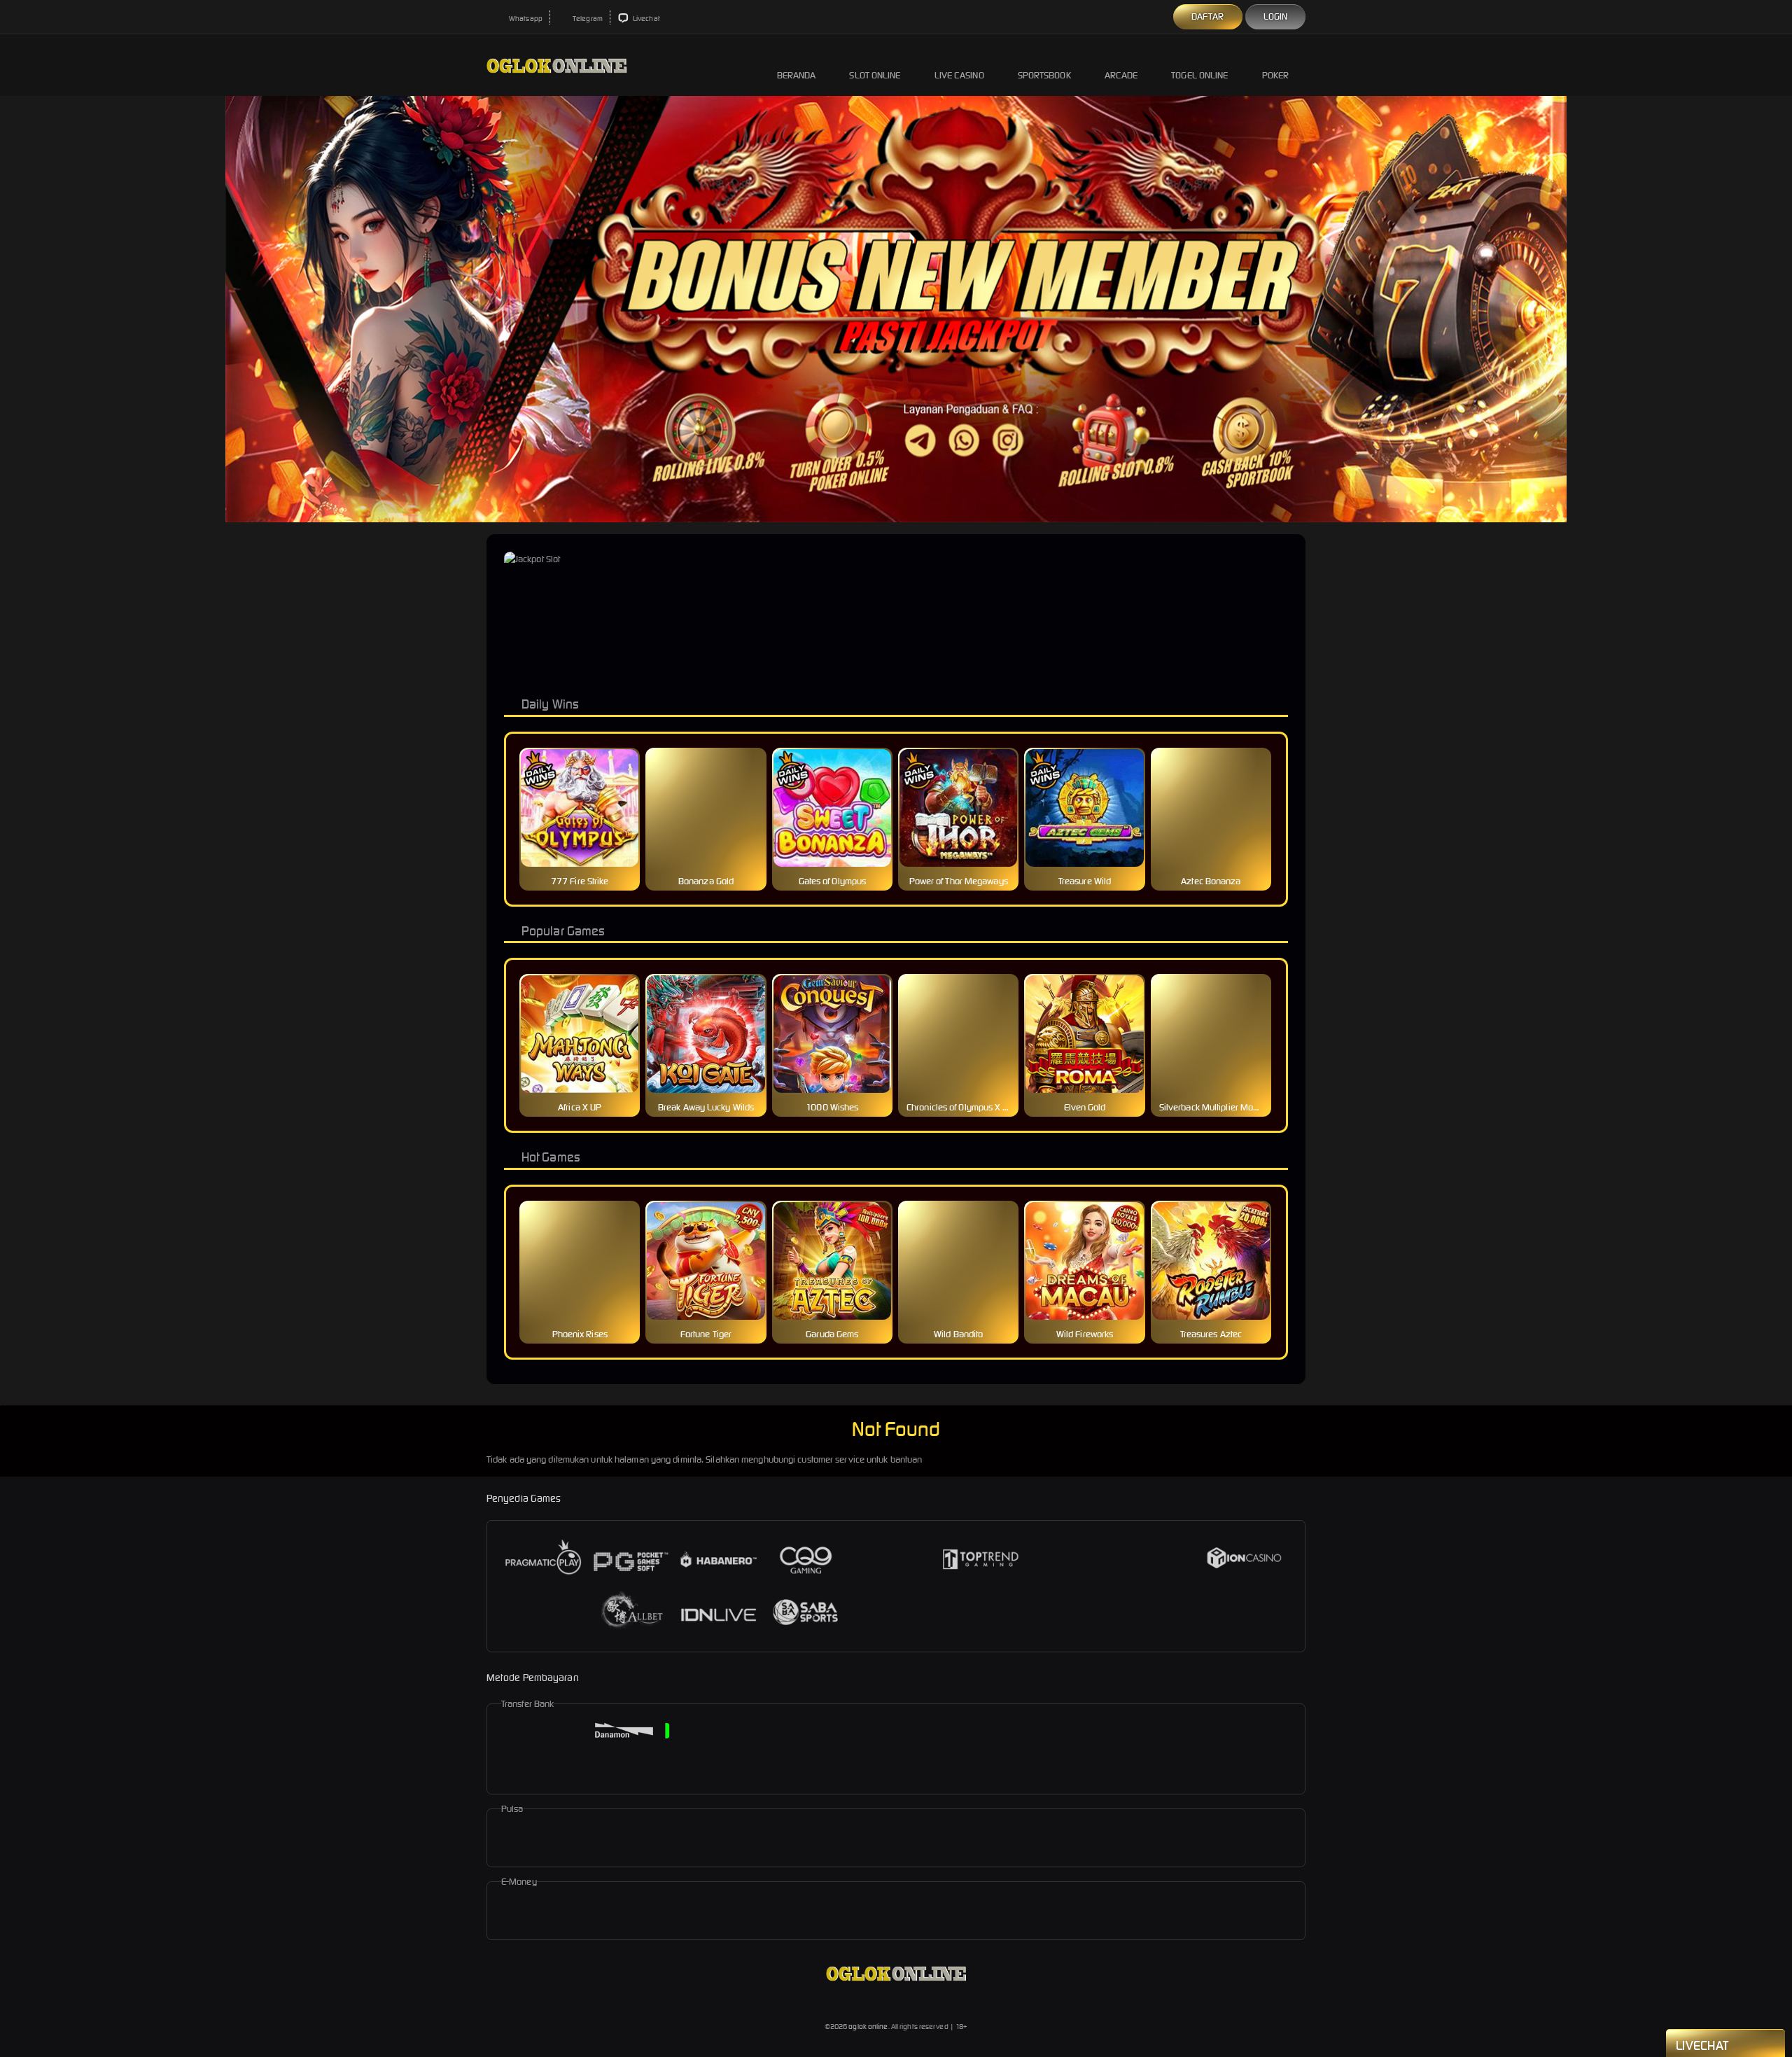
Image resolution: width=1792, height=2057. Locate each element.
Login (1276, 16)
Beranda (797, 75)
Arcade (1121, 75)
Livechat (646, 19)
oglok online (868, 2027)
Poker (1276, 75)
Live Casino (959, 75)
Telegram (587, 19)
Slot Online (875, 75)
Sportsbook (1044, 75)
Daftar (1208, 16)
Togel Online (1199, 75)
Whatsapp (525, 19)
